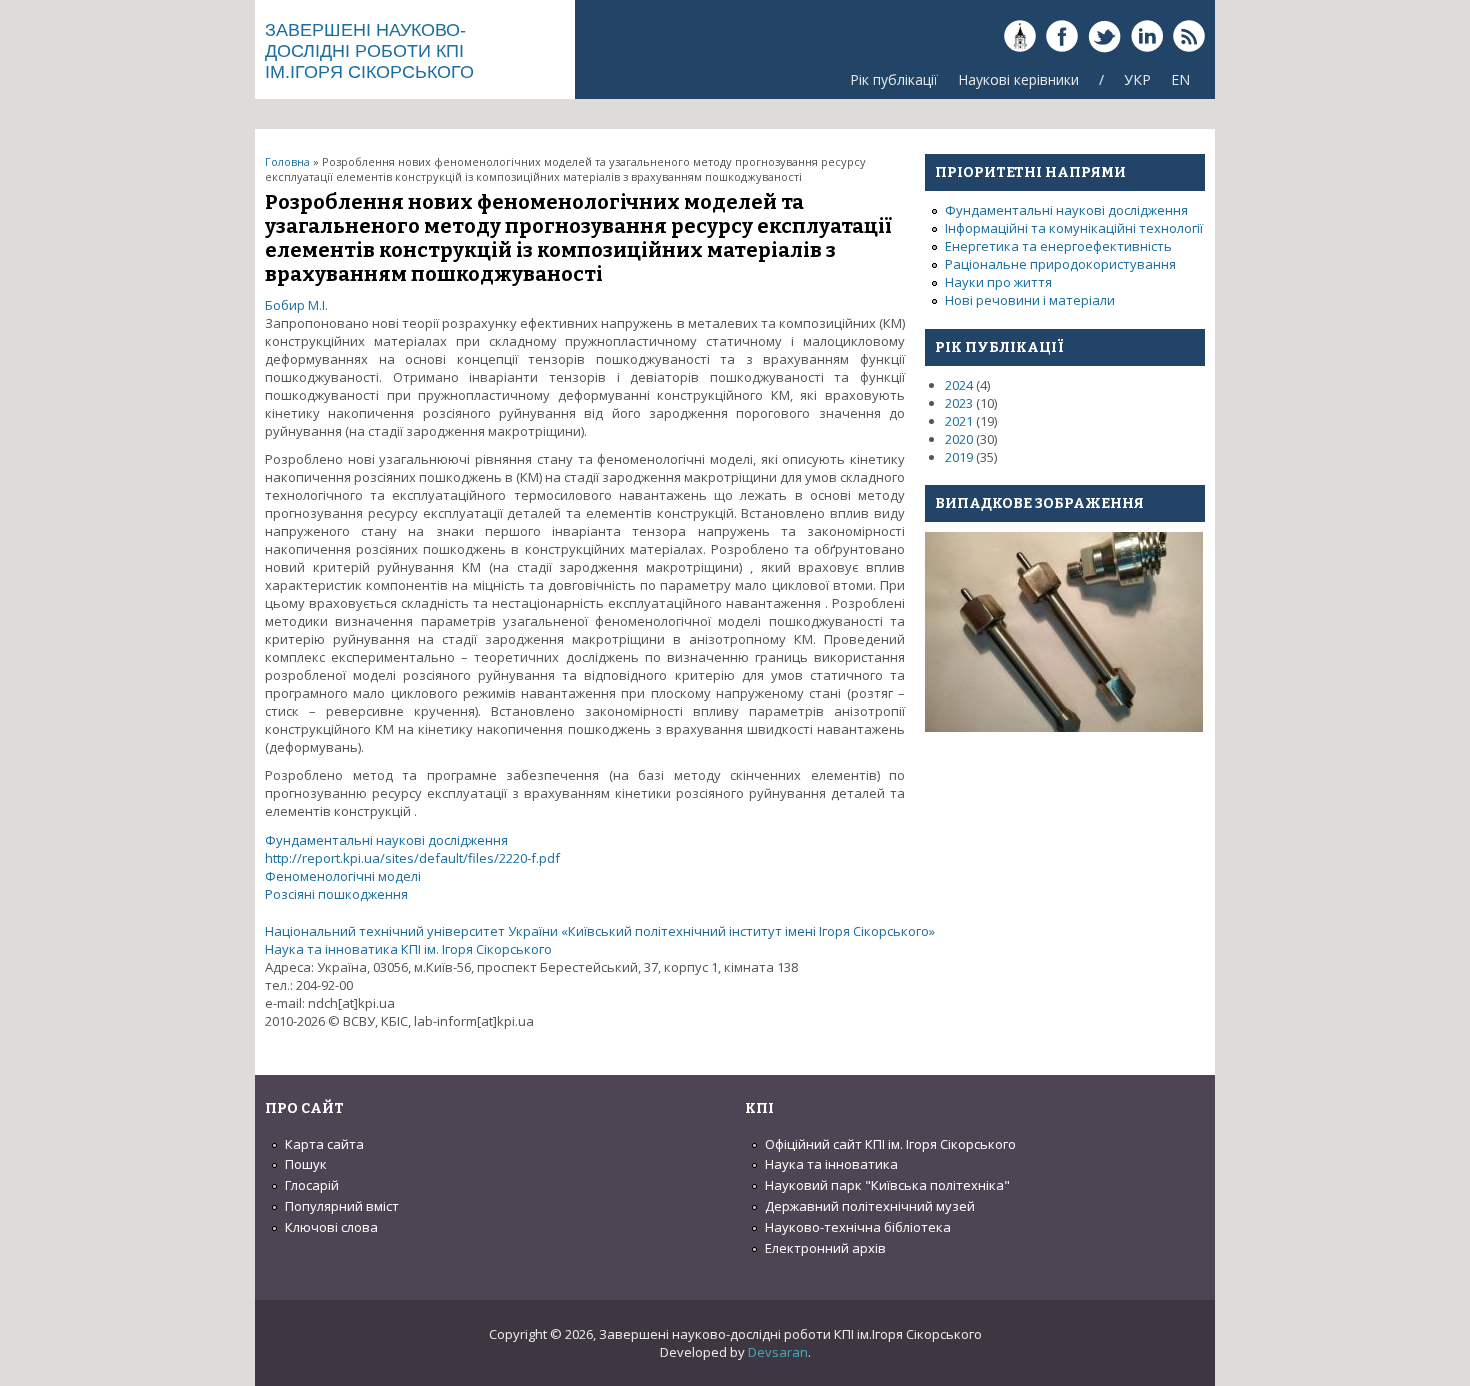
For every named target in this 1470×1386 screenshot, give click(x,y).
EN (1180, 79)
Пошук (306, 1164)
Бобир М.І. (296, 305)
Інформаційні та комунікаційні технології (1074, 228)
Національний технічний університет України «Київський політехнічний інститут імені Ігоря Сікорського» (600, 931)
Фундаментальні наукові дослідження (386, 840)
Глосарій (312, 1185)
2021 (959, 421)
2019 (959, 457)
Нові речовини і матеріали (1030, 300)
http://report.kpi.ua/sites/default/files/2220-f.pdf (412, 858)
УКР (1137, 79)
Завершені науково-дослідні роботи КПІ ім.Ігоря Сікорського (369, 51)
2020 (959, 439)
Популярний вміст (342, 1206)
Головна (287, 161)
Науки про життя (998, 282)
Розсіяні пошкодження (336, 894)
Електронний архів (825, 1248)
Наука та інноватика (831, 1164)
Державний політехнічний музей (870, 1206)
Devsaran (778, 1352)
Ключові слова (331, 1227)
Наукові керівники (1018, 79)
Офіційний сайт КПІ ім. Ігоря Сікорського (890, 1144)
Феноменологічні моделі (343, 876)
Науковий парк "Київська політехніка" (887, 1185)
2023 (959, 403)
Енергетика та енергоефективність (1058, 246)
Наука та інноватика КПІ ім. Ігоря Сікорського (408, 949)
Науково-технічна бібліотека (858, 1227)
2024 (959, 385)
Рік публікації (894, 79)
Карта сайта (324, 1144)
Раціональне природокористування (1060, 264)
